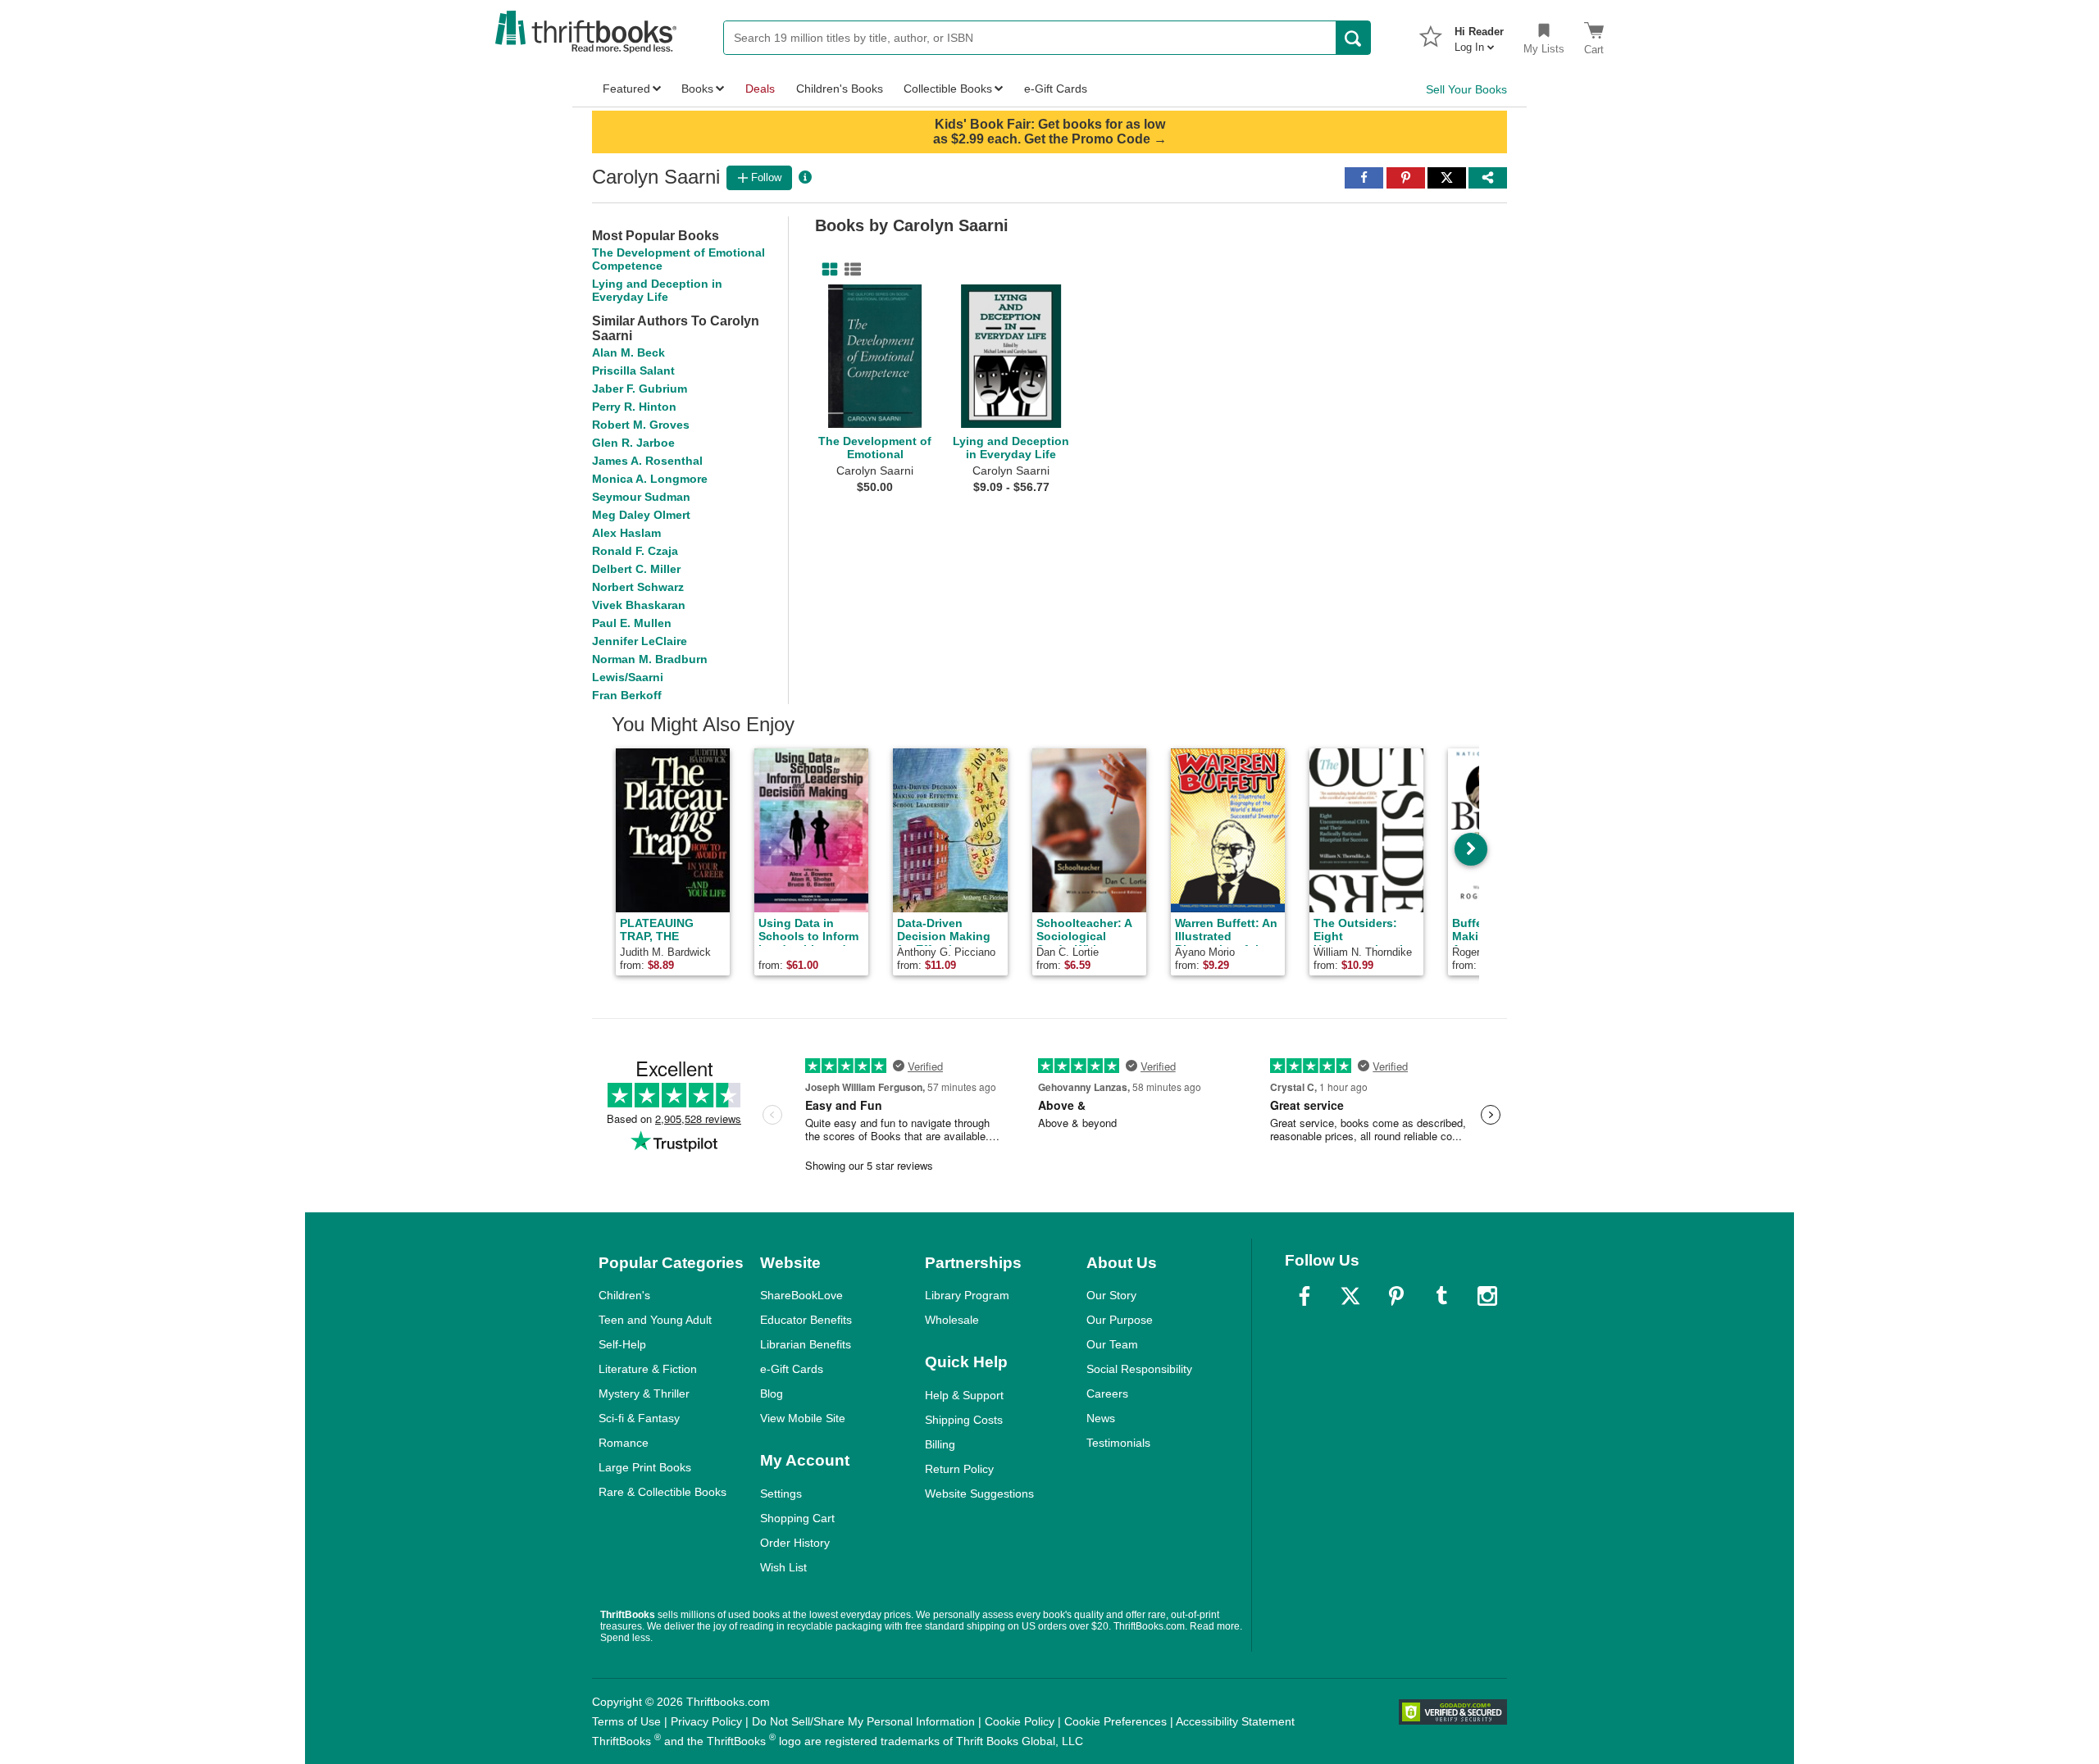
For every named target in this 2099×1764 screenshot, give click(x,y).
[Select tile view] (849, 270)
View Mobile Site (803, 1418)
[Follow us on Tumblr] (1441, 1296)
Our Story (1111, 1295)
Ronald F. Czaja (635, 551)
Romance (624, 1443)
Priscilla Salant (633, 371)
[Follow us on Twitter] (1350, 1296)
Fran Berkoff (627, 695)
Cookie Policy (1020, 1721)
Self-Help (622, 1344)
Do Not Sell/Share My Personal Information (863, 1721)
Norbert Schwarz (638, 587)
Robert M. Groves (641, 425)
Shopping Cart (797, 1518)
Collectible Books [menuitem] (948, 89)
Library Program (967, 1295)
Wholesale (952, 1320)
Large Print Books (645, 1467)
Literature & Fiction (648, 1369)
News (1101, 1418)
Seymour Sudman (641, 497)
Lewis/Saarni (628, 677)
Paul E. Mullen (632, 623)
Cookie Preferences (1116, 1721)
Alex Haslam (626, 533)
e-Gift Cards (792, 1369)
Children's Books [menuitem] (840, 89)
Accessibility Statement (1235, 1721)
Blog (772, 1393)
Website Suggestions (979, 1493)
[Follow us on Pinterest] (1396, 1296)
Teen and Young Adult (655, 1320)
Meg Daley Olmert (641, 515)
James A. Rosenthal (647, 461)
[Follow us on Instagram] (1487, 1296)
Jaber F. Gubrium (640, 389)
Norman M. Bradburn (650, 659)
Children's (624, 1295)
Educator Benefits (806, 1320)
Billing (940, 1444)
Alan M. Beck (628, 352)
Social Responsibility (1139, 1369)
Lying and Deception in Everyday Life (657, 290)
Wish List (783, 1567)
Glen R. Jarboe (633, 443)
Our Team (1112, 1344)
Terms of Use (626, 1721)
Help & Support (964, 1395)
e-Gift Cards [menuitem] (1056, 89)
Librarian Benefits (806, 1344)
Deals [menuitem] (760, 89)
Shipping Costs (964, 1420)
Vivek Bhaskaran (639, 605)
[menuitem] (1479, 34)
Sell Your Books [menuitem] (1466, 89)
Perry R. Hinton (634, 407)
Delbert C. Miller (636, 569)
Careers (1107, 1393)
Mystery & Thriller (644, 1393)
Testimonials (1118, 1443)
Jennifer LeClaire (640, 641)
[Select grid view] (826, 270)
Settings (781, 1493)
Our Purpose (1120, 1320)
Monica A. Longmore (650, 479)
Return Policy (959, 1469)
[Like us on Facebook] (1304, 1296)
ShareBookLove (801, 1295)
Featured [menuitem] (626, 89)
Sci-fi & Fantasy (639, 1418)
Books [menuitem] (697, 89)
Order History (795, 1543)
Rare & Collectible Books (662, 1492)
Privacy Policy (706, 1721)
